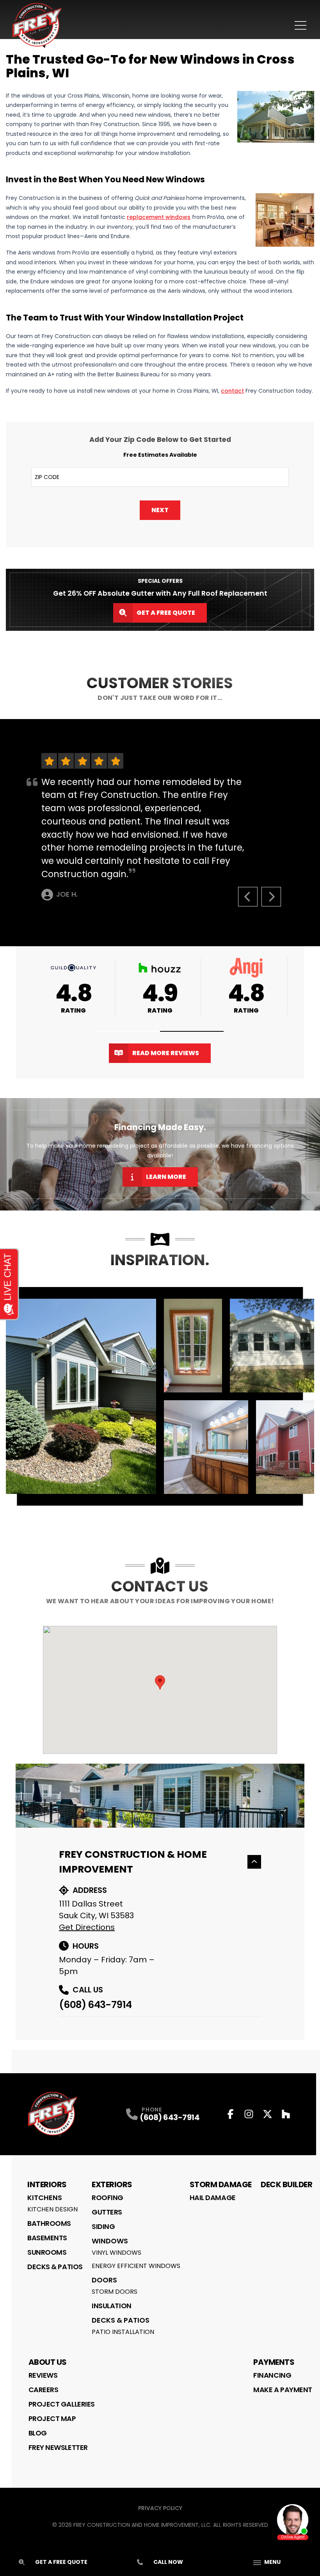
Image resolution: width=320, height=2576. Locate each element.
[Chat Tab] (160, 1288)
